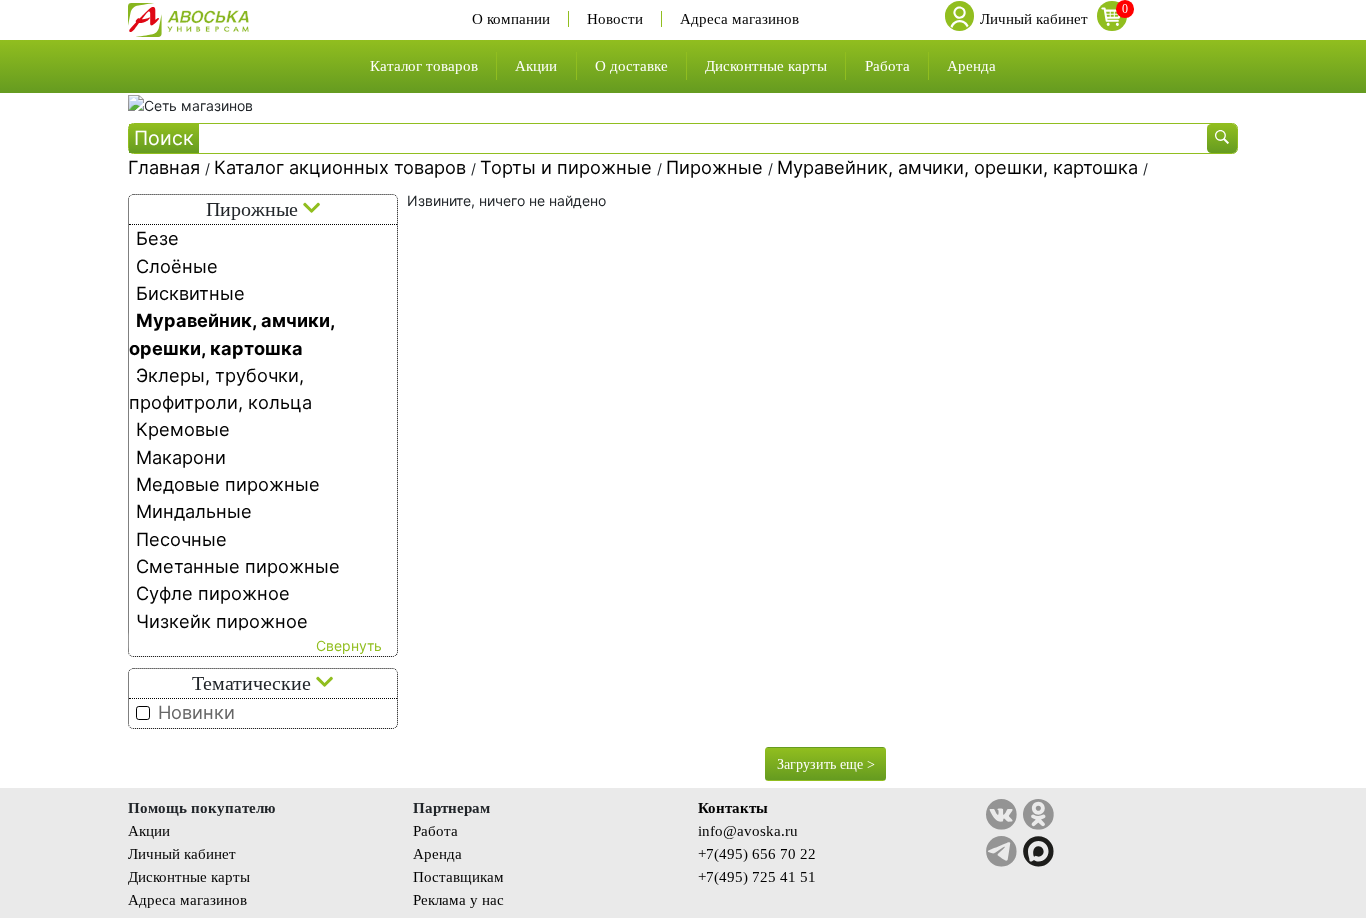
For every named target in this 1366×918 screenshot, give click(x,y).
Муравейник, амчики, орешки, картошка (960, 167)
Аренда (971, 65)
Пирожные (717, 167)
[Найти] (1222, 138)
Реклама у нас (458, 899)
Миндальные (194, 511)
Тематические (254, 683)
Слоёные (177, 266)
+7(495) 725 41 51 (757, 876)
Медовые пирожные (228, 484)
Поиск (164, 138)
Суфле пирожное (213, 593)
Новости (615, 19)
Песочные (181, 539)
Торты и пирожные (568, 167)
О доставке (631, 65)
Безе (157, 238)
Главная (166, 167)
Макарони (181, 457)
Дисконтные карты (766, 65)
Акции (536, 65)
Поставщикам (458, 876)
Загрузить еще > (826, 764)
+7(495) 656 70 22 (757, 853)
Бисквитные (190, 293)
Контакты (733, 807)
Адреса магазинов (739, 19)
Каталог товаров (424, 65)
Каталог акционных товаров (342, 167)
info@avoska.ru (748, 830)
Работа (887, 65)
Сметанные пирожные (238, 566)
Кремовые (183, 429)
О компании (511, 19)
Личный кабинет (182, 853)
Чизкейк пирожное (222, 621)
